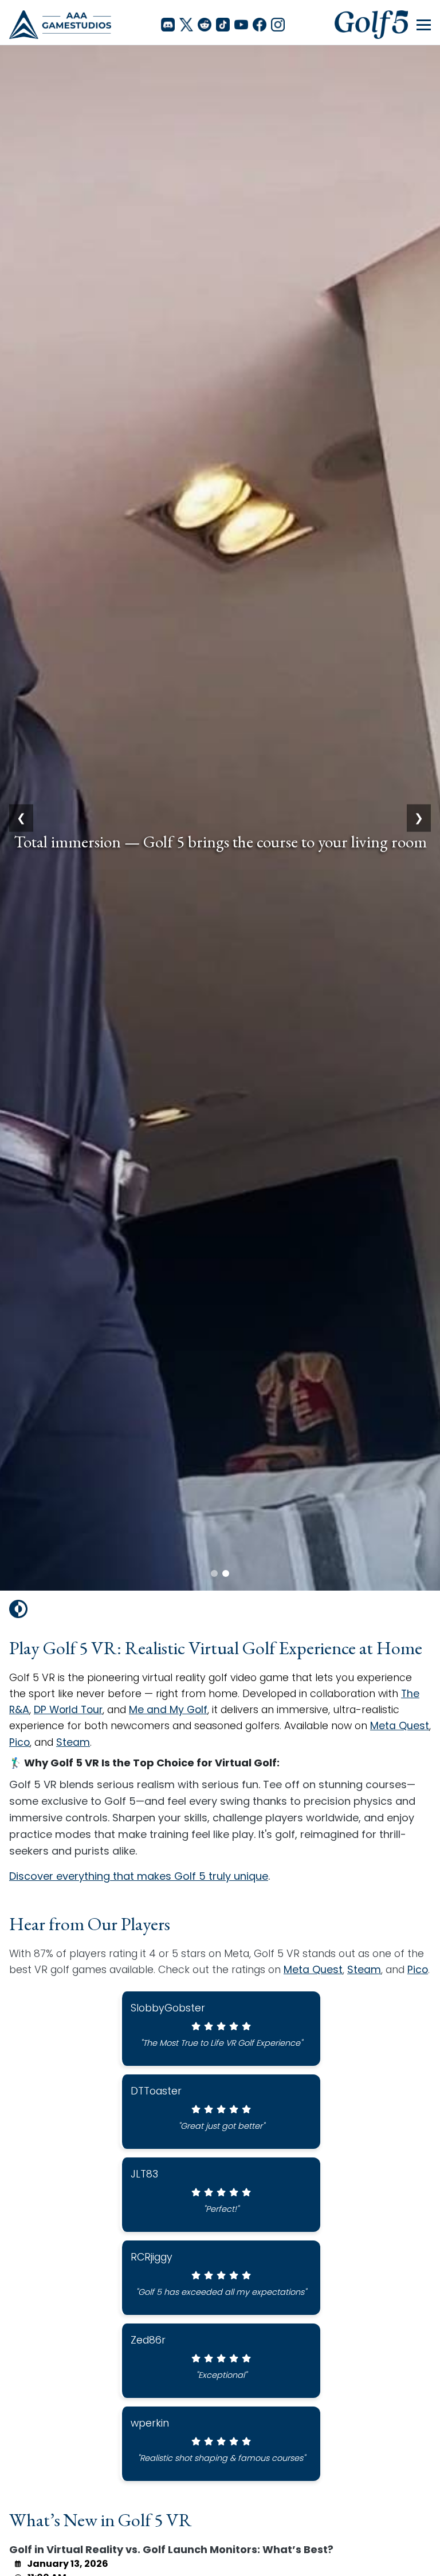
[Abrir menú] (424, 25)
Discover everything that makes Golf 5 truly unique (139, 1876)
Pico (19, 1742)
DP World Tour (68, 1710)
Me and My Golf (168, 1710)
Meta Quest (400, 1726)
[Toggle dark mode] (18, 1609)
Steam (73, 1742)
